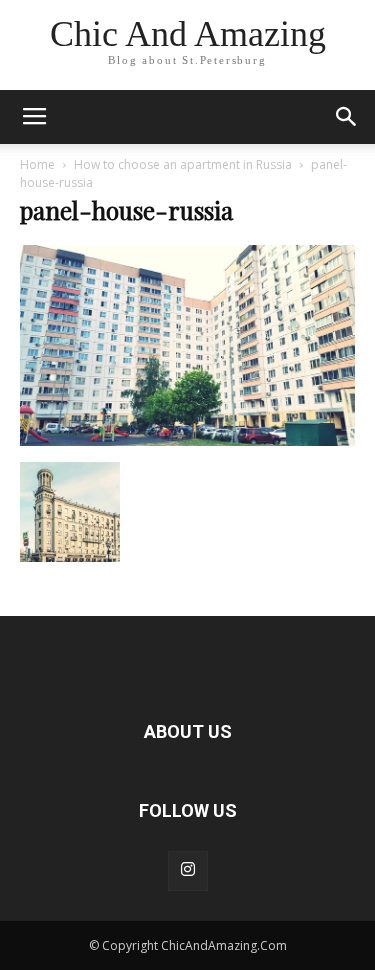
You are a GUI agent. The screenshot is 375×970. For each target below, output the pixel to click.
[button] (347, 117)
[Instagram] (188, 871)
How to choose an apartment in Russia (183, 164)
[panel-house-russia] (187, 441)
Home (37, 164)
